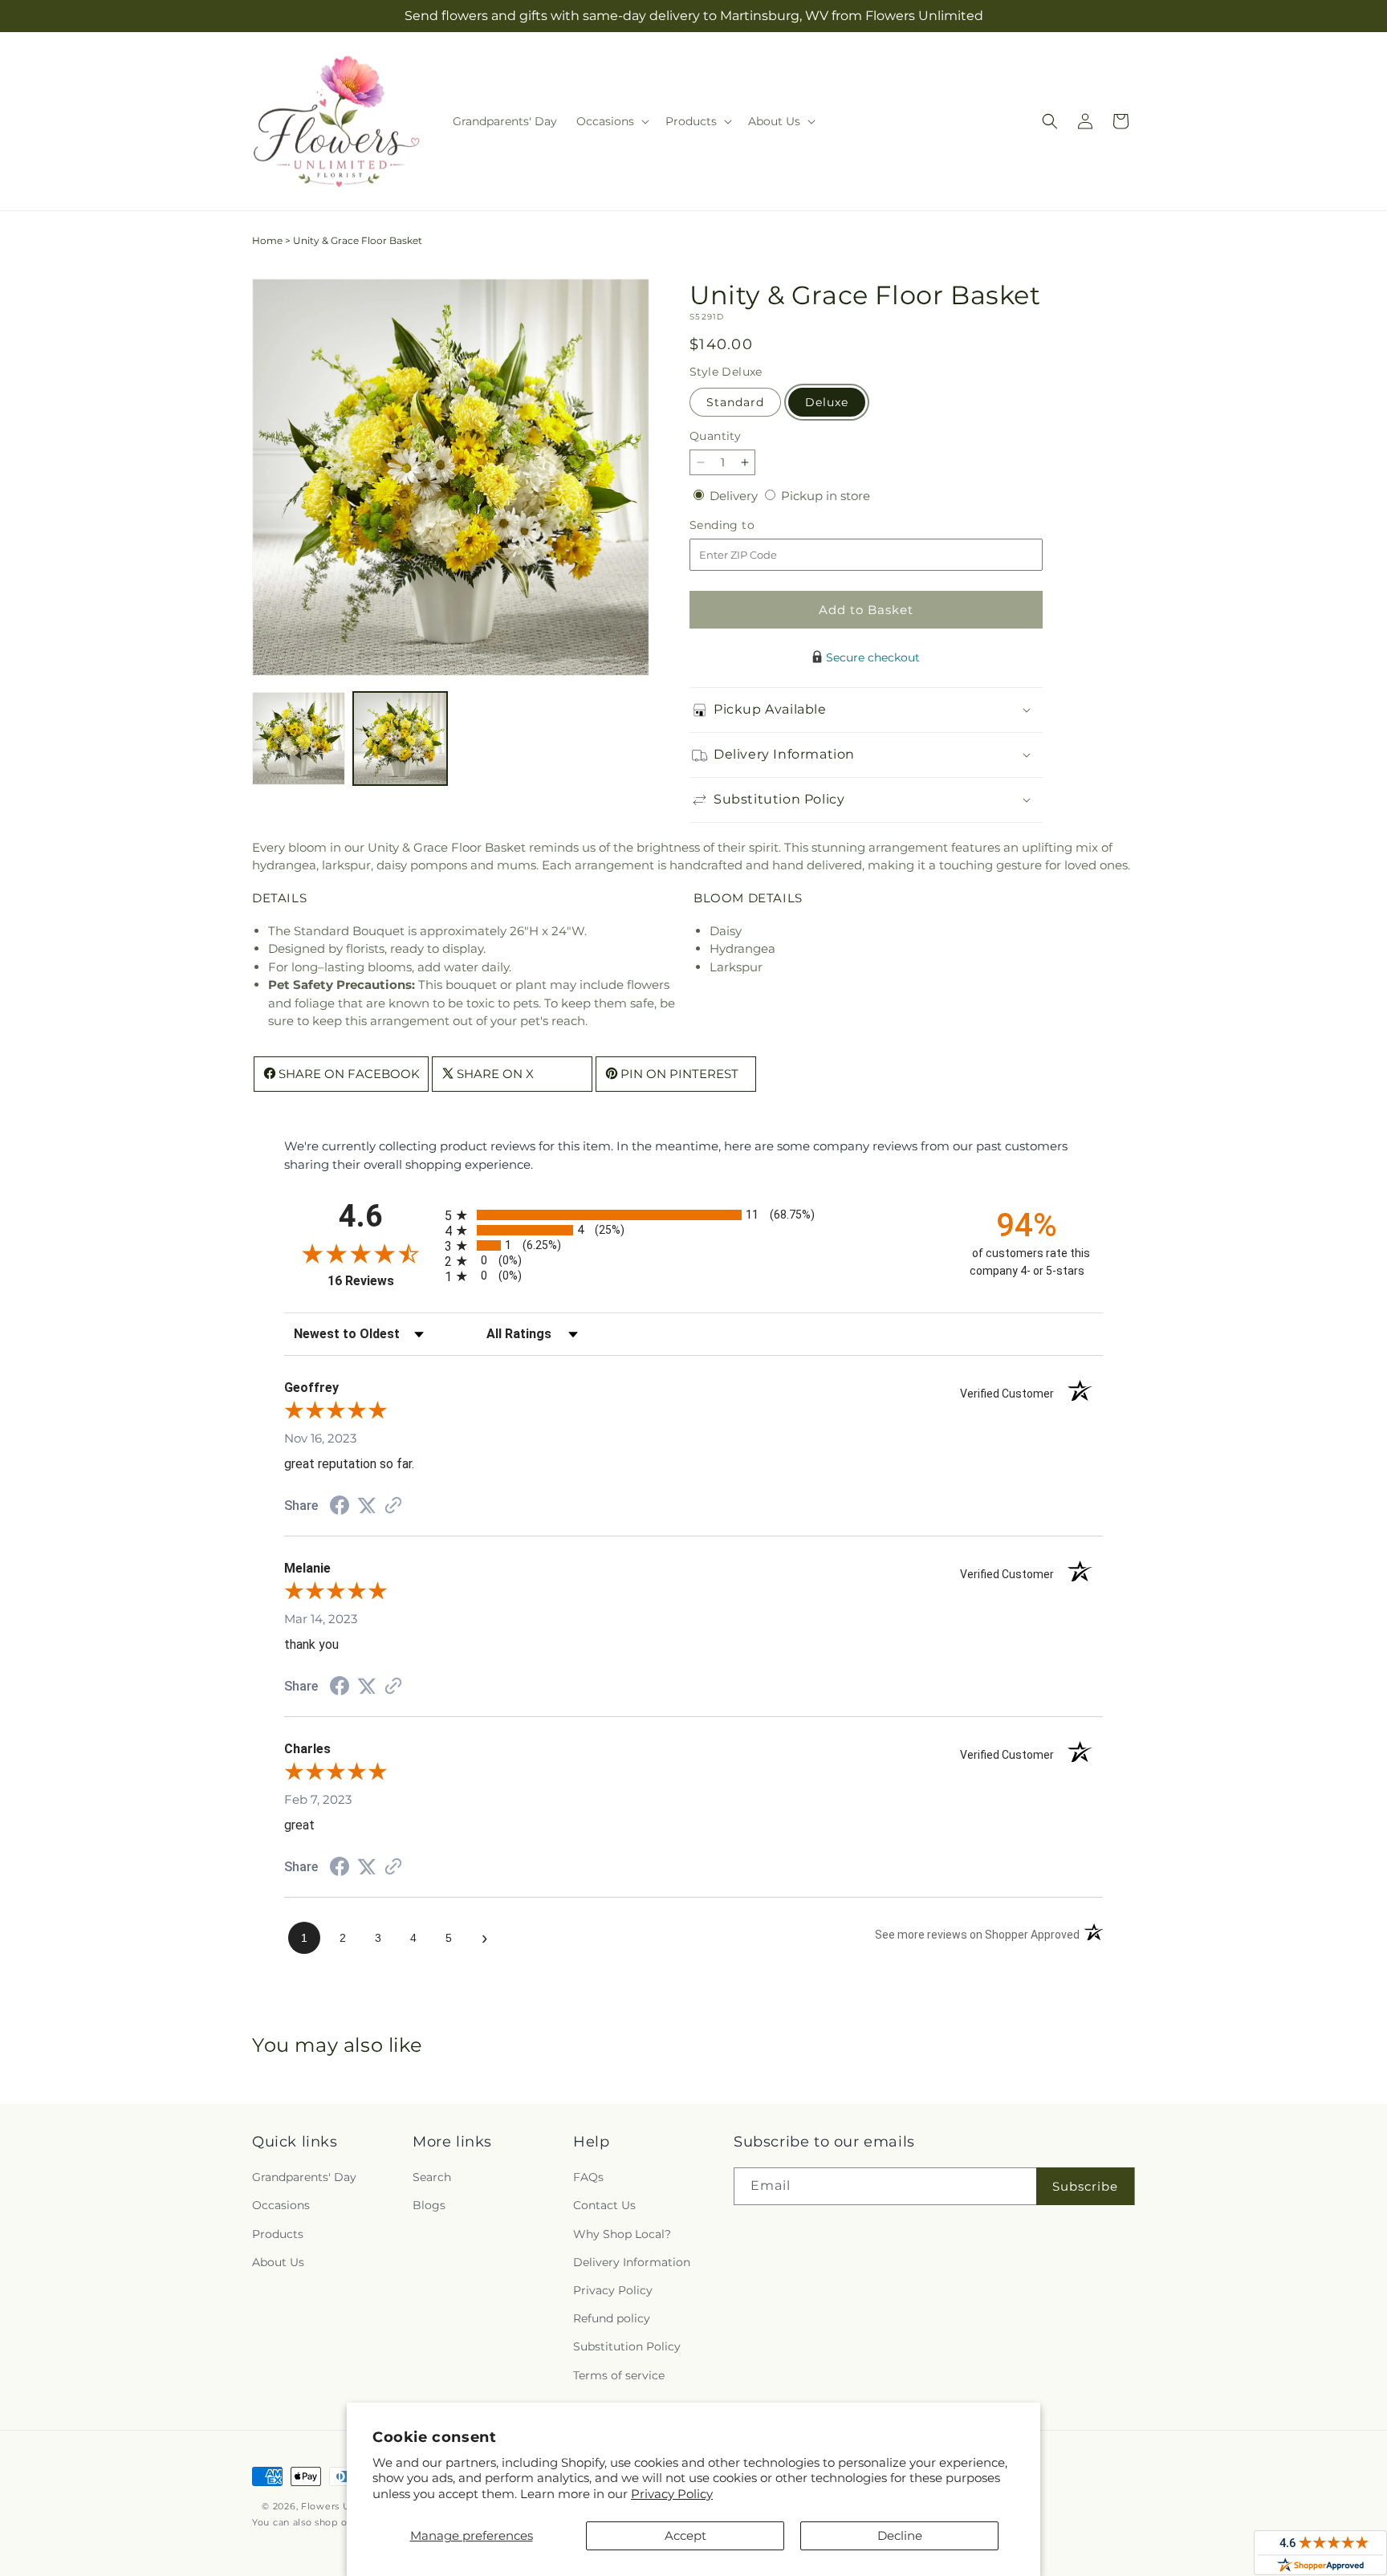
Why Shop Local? (622, 2234)
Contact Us (604, 2206)
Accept (685, 2535)
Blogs (429, 2206)
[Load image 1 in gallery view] (299, 739)
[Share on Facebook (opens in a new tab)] (340, 1507)
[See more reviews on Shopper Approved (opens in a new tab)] (393, 1506)
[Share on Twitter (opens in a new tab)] (367, 1506)
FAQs (588, 2177)
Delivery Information (632, 2262)
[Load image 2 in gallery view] (400, 739)
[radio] (693, 1215)
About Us (278, 2262)
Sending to (746, 525)
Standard (735, 402)
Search (432, 2177)
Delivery (735, 496)
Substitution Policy (627, 2346)
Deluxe (827, 402)
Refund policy (612, 2318)
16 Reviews (382, 1281)
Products (278, 2234)
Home (267, 240)
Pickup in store (826, 496)
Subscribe (1085, 2186)
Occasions (281, 2206)
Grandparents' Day (304, 2177)
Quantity (715, 436)
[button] (611, 121)
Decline (900, 2535)
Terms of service (619, 2375)
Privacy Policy (672, 2494)
